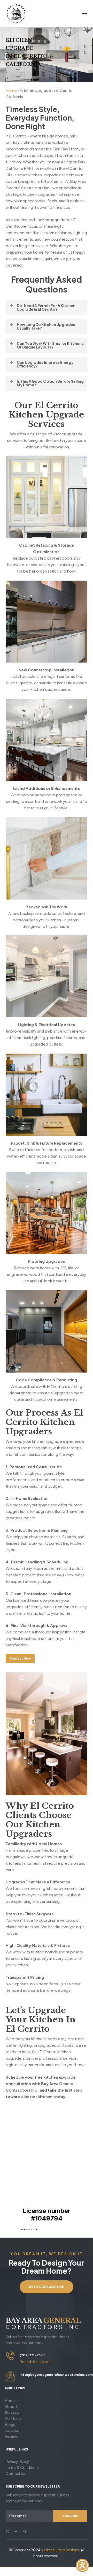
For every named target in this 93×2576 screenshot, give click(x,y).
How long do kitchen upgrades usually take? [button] (46, 326)
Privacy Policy (17, 2461)
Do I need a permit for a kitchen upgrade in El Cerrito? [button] (46, 307)
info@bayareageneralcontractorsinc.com (56, 2375)
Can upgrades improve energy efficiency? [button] (45, 364)
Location (13, 2430)
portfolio (13, 2418)
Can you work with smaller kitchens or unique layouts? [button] (50, 345)
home (10, 2400)
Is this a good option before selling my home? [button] (50, 383)
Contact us (15, 2473)
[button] (84, 13)
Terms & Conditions (23, 2467)
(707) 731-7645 (32, 2355)
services (12, 2412)
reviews (12, 2436)
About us (13, 2406)
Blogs (10, 2424)
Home (11, 90)
